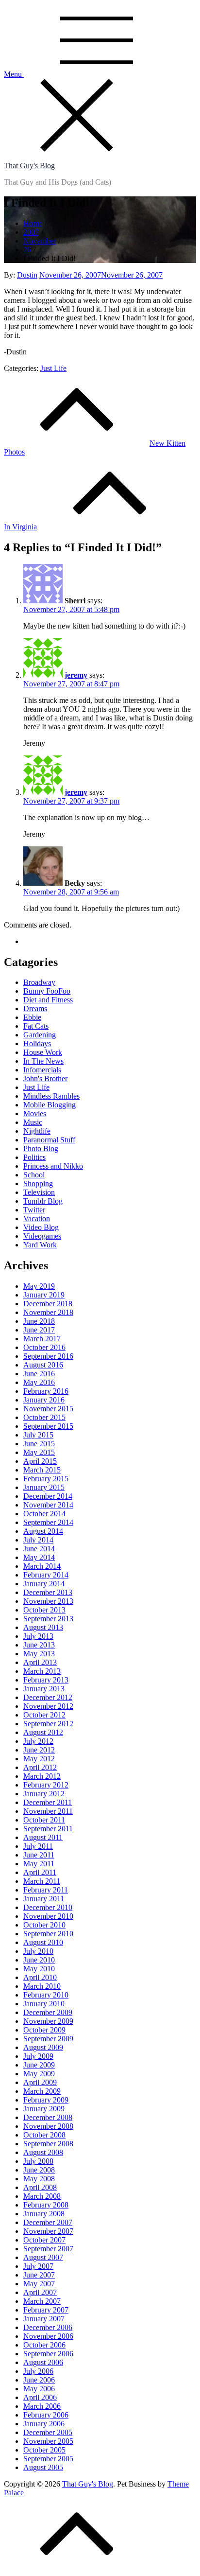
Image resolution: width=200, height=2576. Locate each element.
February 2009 (46, 2100)
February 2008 (46, 2205)
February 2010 (46, 1995)
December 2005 (48, 2432)
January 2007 (44, 2319)
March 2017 (42, 1339)
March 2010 (42, 1986)
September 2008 (48, 2144)
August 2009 (43, 2047)
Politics (34, 1157)
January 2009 (44, 2109)
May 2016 (39, 1382)
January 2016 (44, 1400)
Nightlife (37, 1131)
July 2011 (38, 1846)
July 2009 (38, 2056)
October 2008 (44, 2135)
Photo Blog (41, 1148)
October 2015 (44, 1417)
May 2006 (39, 2389)
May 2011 (39, 1864)
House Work (43, 1052)
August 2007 (43, 2257)
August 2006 (43, 2362)
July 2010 (38, 1951)
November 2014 (48, 1505)
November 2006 (48, 2336)
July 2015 (38, 1435)
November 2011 (48, 1811)
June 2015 (39, 1444)
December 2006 (48, 2327)
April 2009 (40, 2082)
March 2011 (42, 1881)
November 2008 (48, 2126)
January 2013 (44, 1689)
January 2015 (44, 1487)
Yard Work (40, 1245)
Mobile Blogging (50, 1105)
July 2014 (38, 1540)
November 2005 (48, 2441)
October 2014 (44, 1514)
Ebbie (32, 1017)
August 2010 (43, 1942)
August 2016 (43, 1365)
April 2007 (40, 2292)
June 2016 (39, 1374)
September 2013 (48, 1619)
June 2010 (39, 1960)
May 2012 (39, 1759)
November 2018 (48, 1312)
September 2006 (48, 2354)
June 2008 (39, 2170)
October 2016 (44, 1347)
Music (33, 1122)
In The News (43, 1061)
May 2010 (39, 1969)
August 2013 (43, 1627)
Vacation (37, 1218)
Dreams (35, 1008)
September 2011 (48, 1829)
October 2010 (44, 1925)
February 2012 (46, 1785)
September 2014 (48, 1522)
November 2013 (48, 1601)
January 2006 (44, 2424)
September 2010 (48, 1934)
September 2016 (48, 1356)
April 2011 (40, 1872)
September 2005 (48, 2459)
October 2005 (44, 2450)
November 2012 (48, 1706)
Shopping (38, 1183)
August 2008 (43, 2152)
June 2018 (39, 1321)
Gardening (40, 1035)
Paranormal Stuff (49, 1140)
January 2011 (44, 1899)
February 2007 (46, 2310)
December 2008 (48, 2117)
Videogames (42, 1236)
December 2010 (48, 1907)
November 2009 (48, 2021)
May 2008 (39, 2179)
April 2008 (40, 2187)
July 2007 (38, 2266)
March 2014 (42, 1566)
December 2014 (48, 1496)
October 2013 (44, 1610)
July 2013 (38, 1636)
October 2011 (44, 1820)
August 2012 (43, 1732)
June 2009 (39, 2065)
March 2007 (42, 2301)
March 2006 (42, 2406)
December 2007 (48, 2222)
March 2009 (42, 2091)
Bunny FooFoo (47, 991)
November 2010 (48, 1916)
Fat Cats (36, 1026)
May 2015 (39, 1452)
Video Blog (41, 1227)
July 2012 (38, 1741)
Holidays (37, 1043)
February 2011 (46, 1890)
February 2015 (46, 1479)
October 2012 (44, 1715)
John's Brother (45, 1078)
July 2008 (38, 2161)
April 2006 (40, 2397)
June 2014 (39, 1549)
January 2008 (44, 2214)
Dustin (27, 275)
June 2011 (39, 1855)
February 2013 (46, 1680)
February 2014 (46, 1575)
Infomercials (42, 1070)
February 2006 (46, 2415)
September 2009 (48, 2039)
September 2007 (48, 2249)
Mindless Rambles (51, 1096)
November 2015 (48, 1409)
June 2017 (39, 1330)
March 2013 (42, 1671)
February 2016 (46, 1391)
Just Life (53, 368)
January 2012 (44, 1794)
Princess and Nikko (53, 1166)
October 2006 (44, 2345)
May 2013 (39, 1654)
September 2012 (48, 1724)
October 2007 (44, 2240)
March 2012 (42, 1776)
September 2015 (48, 1426)
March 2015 (42, 1470)
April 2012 (40, 1767)
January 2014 (44, 1584)
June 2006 (39, 2380)
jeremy (76, 675)
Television (39, 1192)
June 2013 (39, 1645)
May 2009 (39, 2074)
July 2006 (38, 2371)
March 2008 (42, 2196)
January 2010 (44, 2004)
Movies (35, 1113)
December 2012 (48, 1697)
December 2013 (48, 1592)
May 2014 (39, 1557)
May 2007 (39, 2284)
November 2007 (48, 2231)
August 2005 (43, 2467)
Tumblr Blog (43, 1201)
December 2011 (48, 1802)
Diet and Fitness (48, 1000)
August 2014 (43, 1531)
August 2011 (43, 1837)
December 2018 (48, 1304)
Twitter (34, 1210)
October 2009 (44, 2030)
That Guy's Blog (29, 166)
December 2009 (48, 2012)
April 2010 (40, 1977)
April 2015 (40, 1461)
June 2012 (39, 1750)
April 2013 (40, 1662)
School (34, 1175)
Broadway (39, 982)
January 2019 (44, 1295)
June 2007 (39, 2275)
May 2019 (39, 1286)
